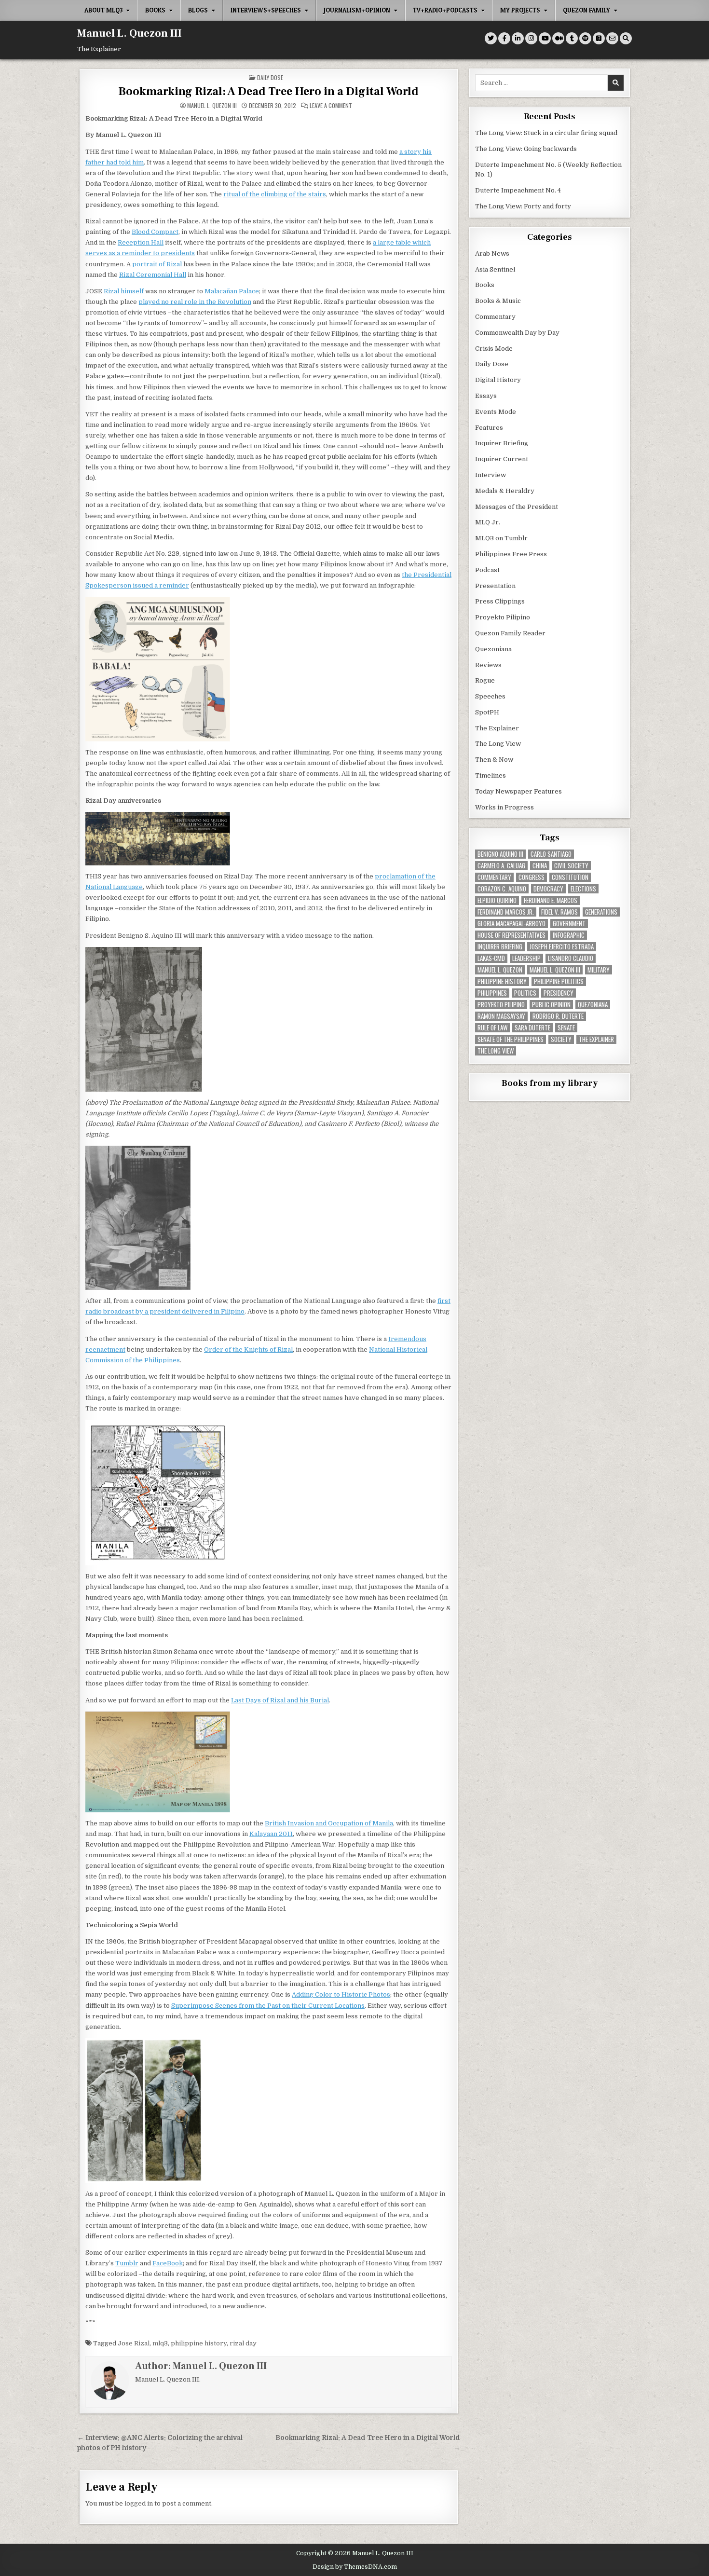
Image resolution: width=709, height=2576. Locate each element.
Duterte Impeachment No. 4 (518, 190)
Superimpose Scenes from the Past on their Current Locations (268, 2006)
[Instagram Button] (531, 38)
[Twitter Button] (491, 38)
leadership (526, 958)
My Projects (520, 10)
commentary (494, 877)
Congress (532, 877)
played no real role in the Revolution (195, 302)
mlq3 (160, 2343)
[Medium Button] (558, 38)
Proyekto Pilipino (503, 617)
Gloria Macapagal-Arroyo (511, 924)
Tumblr (127, 2263)
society (561, 1039)
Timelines (491, 775)
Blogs (198, 10)
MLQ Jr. (488, 522)
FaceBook (168, 2263)
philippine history (199, 2343)
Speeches (490, 696)
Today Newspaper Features (518, 791)
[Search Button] (626, 38)
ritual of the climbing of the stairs (275, 194)
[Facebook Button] (504, 38)
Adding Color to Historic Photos (341, 1994)
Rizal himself (124, 291)
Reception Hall (141, 242)
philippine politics (559, 981)
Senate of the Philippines (511, 1039)
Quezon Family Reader (510, 633)
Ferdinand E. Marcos (551, 900)
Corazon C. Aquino (502, 889)
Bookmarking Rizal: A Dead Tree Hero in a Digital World (268, 91)
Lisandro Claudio (571, 958)
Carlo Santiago (551, 854)
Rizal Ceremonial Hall (153, 275)
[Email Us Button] (612, 38)
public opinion (551, 1005)
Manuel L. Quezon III (130, 33)
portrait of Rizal (157, 264)
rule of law (492, 1028)
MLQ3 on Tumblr (501, 538)
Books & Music (498, 301)
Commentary (495, 317)
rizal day (243, 2343)
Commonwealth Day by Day (517, 333)
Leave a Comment (331, 106)
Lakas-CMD (491, 958)
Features (489, 428)
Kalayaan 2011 (271, 1834)
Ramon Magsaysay (501, 1016)
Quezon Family (586, 10)
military (599, 970)
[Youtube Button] (545, 38)
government (569, 924)
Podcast (487, 570)
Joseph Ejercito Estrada (562, 947)
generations (601, 912)
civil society (571, 866)
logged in (139, 2503)
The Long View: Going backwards (527, 149)
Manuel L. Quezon (500, 970)
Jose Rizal (134, 2343)
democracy (548, 889)
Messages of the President (517, 507)
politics (525, 993)
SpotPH (487, 712)
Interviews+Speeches (266, 10)
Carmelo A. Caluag (501, 866)
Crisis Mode (494, 349)
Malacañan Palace (232, 291)
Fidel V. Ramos (559, 912)
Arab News (492, 253)
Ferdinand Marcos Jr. (506, 912)
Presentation (495, 586)
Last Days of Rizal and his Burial (280, 1700)
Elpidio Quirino (497, 900)
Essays (486, 396)
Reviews (488, 665)
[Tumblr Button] (572, 38)
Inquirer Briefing (502, 443)
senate (566, 1028)
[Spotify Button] (585, 38)
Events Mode (496, 412)
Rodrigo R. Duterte (558, 1016)
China (540, 866)
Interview (491, 475)
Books (155, 10)
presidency (559, 993)
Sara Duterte (532, 1028)
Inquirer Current (502, 459)
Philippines (492, 993)
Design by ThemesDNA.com (355, 2567)
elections (583, 889)
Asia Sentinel (495, 269)
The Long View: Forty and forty (523, 206)
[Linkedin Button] (518, 38)
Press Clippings (500, 601)
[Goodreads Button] (599, 38)
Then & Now (494, 760)
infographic (569, 935)
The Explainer (497, 728)
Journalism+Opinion (357, 10)
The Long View (498, 744)
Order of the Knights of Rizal (248, 1350)
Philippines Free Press (511, 554)
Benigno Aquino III (500, 854)
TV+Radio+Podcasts (445, 10)
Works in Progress (504, 807)
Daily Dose (270, 77)
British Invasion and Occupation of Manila (329, 1823)
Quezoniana (493, 649)
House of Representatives (511, 935)
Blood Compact (155, 232)
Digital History (498, 380)
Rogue (485, 680)
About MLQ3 (103, 10)
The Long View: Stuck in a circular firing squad (546, 133)
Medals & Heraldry (505, 491)
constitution (570, 877)
